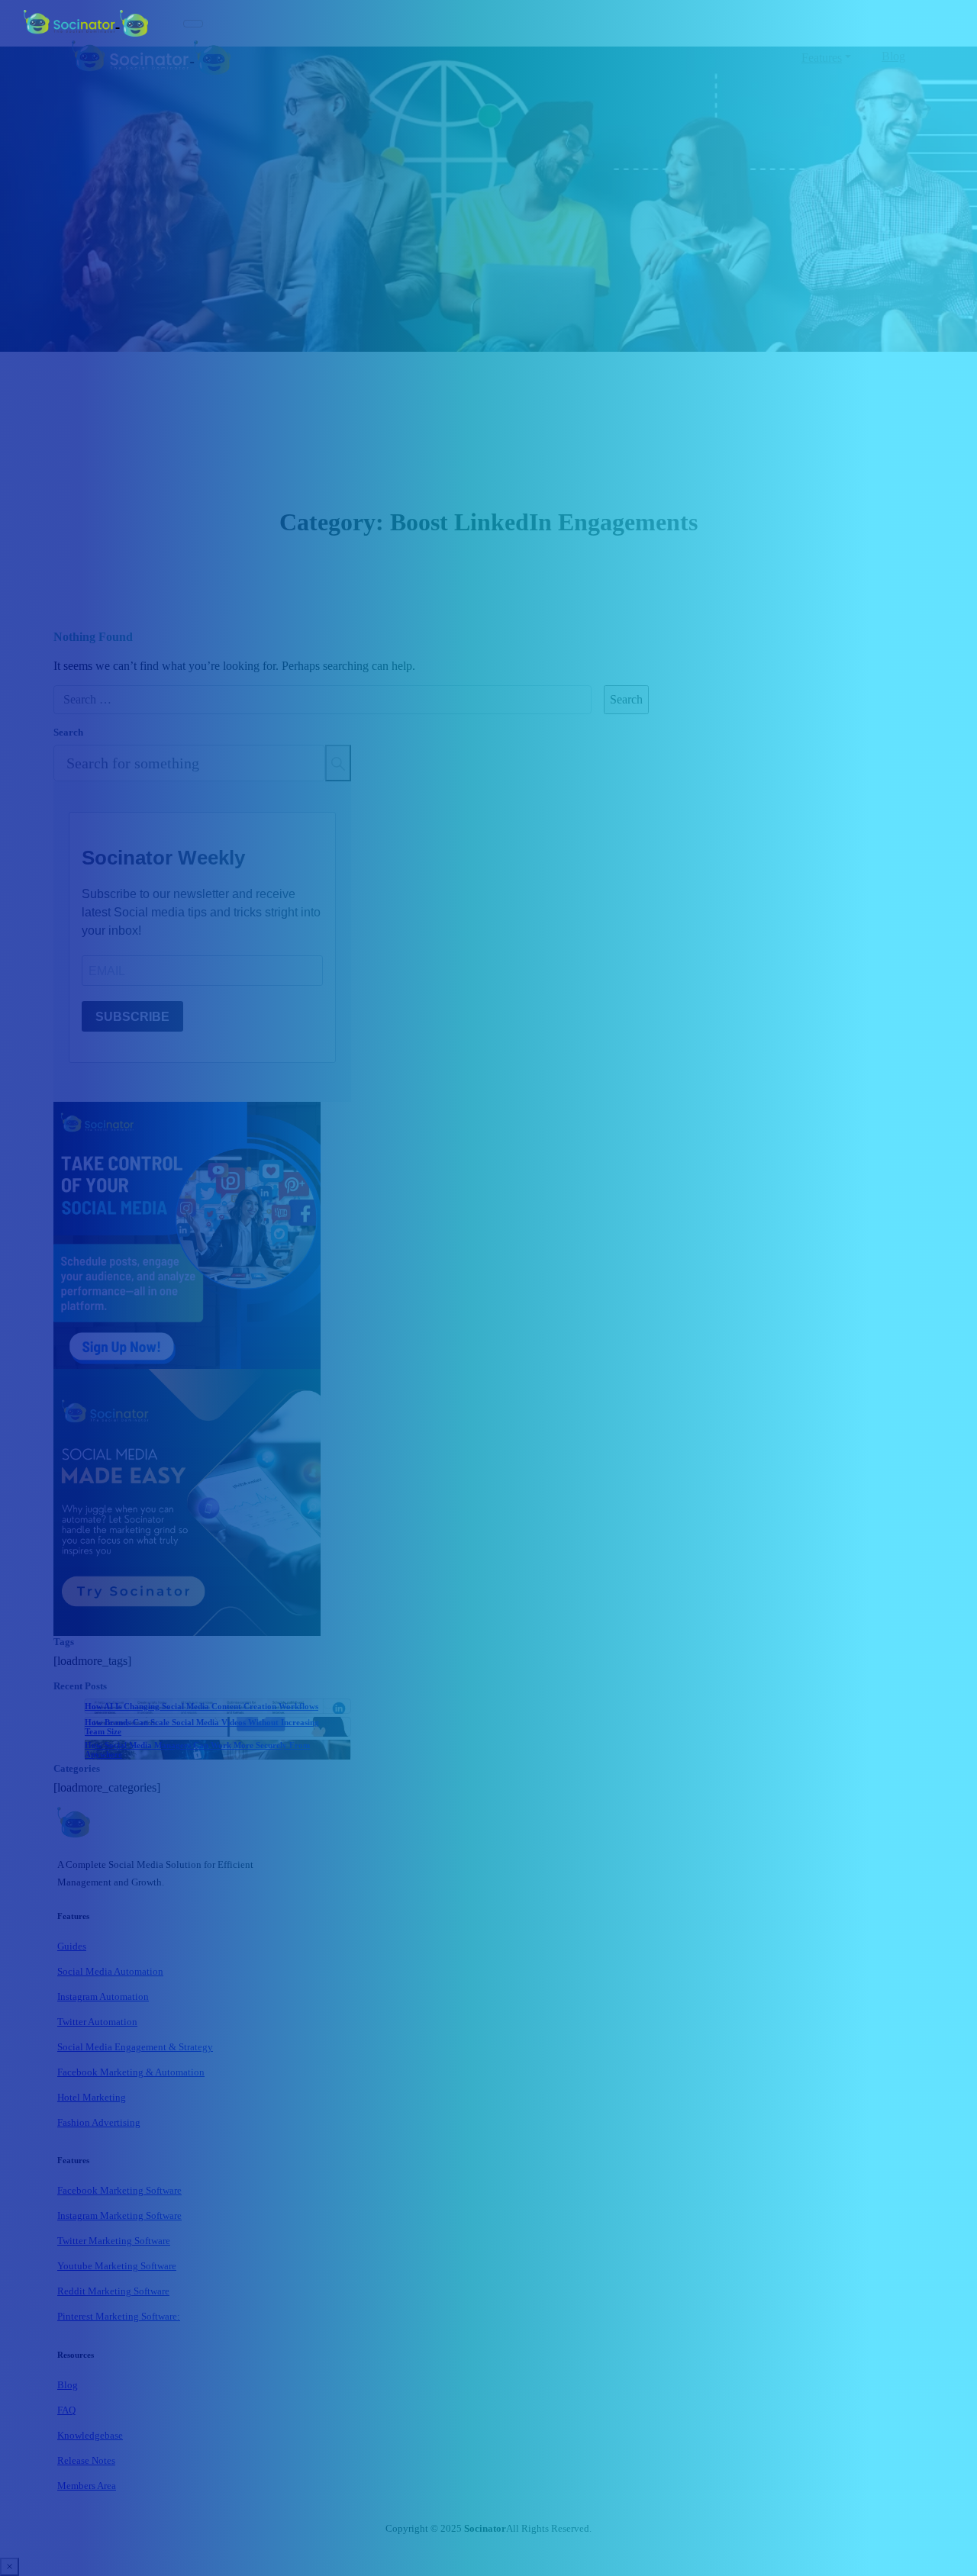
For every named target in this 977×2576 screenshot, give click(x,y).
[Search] (338, 763)
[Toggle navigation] (193, 24)
